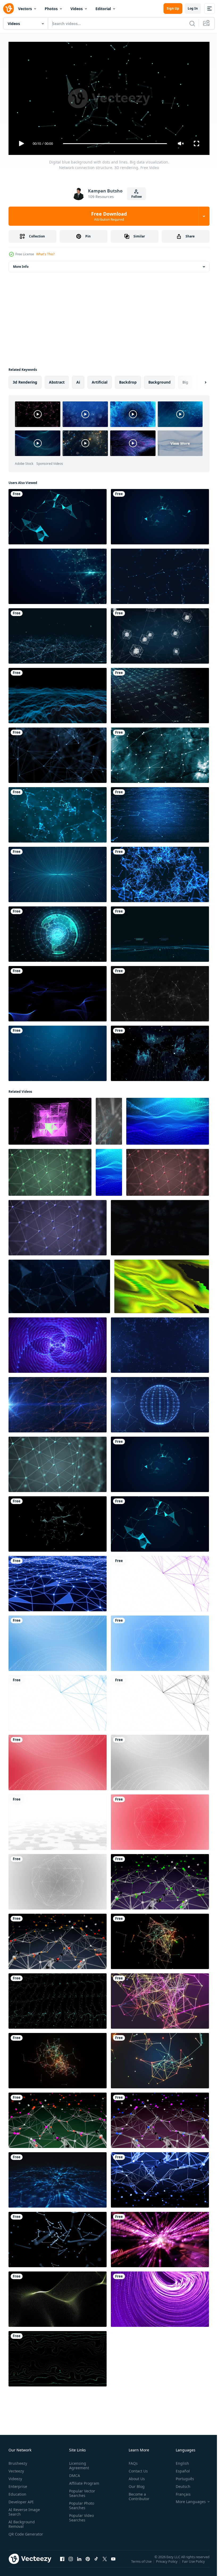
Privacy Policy (167, 2563)
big (185, 380)
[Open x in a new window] (105, 2562)
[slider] (115, 144)
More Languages (187, 2499)
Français (179, 2492)
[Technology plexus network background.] (58, 634)
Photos (51, 9)
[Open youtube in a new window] (113, 2562)
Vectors (25, 9)
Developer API (21, 2499)
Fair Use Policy (194, 2563)
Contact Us (136, 2469)
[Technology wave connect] (160, 932)
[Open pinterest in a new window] (88, 2562)
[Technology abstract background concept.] (58, 574)
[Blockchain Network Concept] (160, 634)
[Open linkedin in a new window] (79, 2562)
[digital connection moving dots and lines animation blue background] (160, 753)
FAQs (131, 2461)
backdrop (128, 380)
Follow (137, 197)
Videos (77, 9)
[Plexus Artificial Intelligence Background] (160, 992)
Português (181, 2476)
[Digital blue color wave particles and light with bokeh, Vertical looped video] (109, 1170)
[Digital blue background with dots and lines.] (58, 1581)
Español (179, 2469)
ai (78, 380)
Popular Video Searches (80, 2515)
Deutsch (179, 2484)
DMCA (74, 2473)
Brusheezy (18, 2461)
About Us (135, 2476)
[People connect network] (160, 1051)
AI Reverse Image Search (24, 2509)
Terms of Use (142, 2563)
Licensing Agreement (78, 2463)
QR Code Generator (18, 2534)
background (160, 380)
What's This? (45, 254)
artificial (100, 380)
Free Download (109, 216)
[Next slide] (197, 380)
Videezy (15, 2476)
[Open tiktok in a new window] (96, 2562)
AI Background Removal (22, 2522)
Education (17, 2492)
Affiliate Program (83, 2481)
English (178, 2461)
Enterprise (18, 2484)
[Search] (192, 23)
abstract (57, 380)
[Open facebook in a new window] (62, 2562)
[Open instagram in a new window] (71, 2562)
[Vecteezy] (9, 9)
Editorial (103, 9)
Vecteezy (16, 2469)
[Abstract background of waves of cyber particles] (58, 992)
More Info (21, 264)
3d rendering (25, 380)
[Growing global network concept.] (58, 932)
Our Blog (135, 2484)
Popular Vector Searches (81, 2491)
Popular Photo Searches (81, 2503)
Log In (193, 8)
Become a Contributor (137, 2494)
